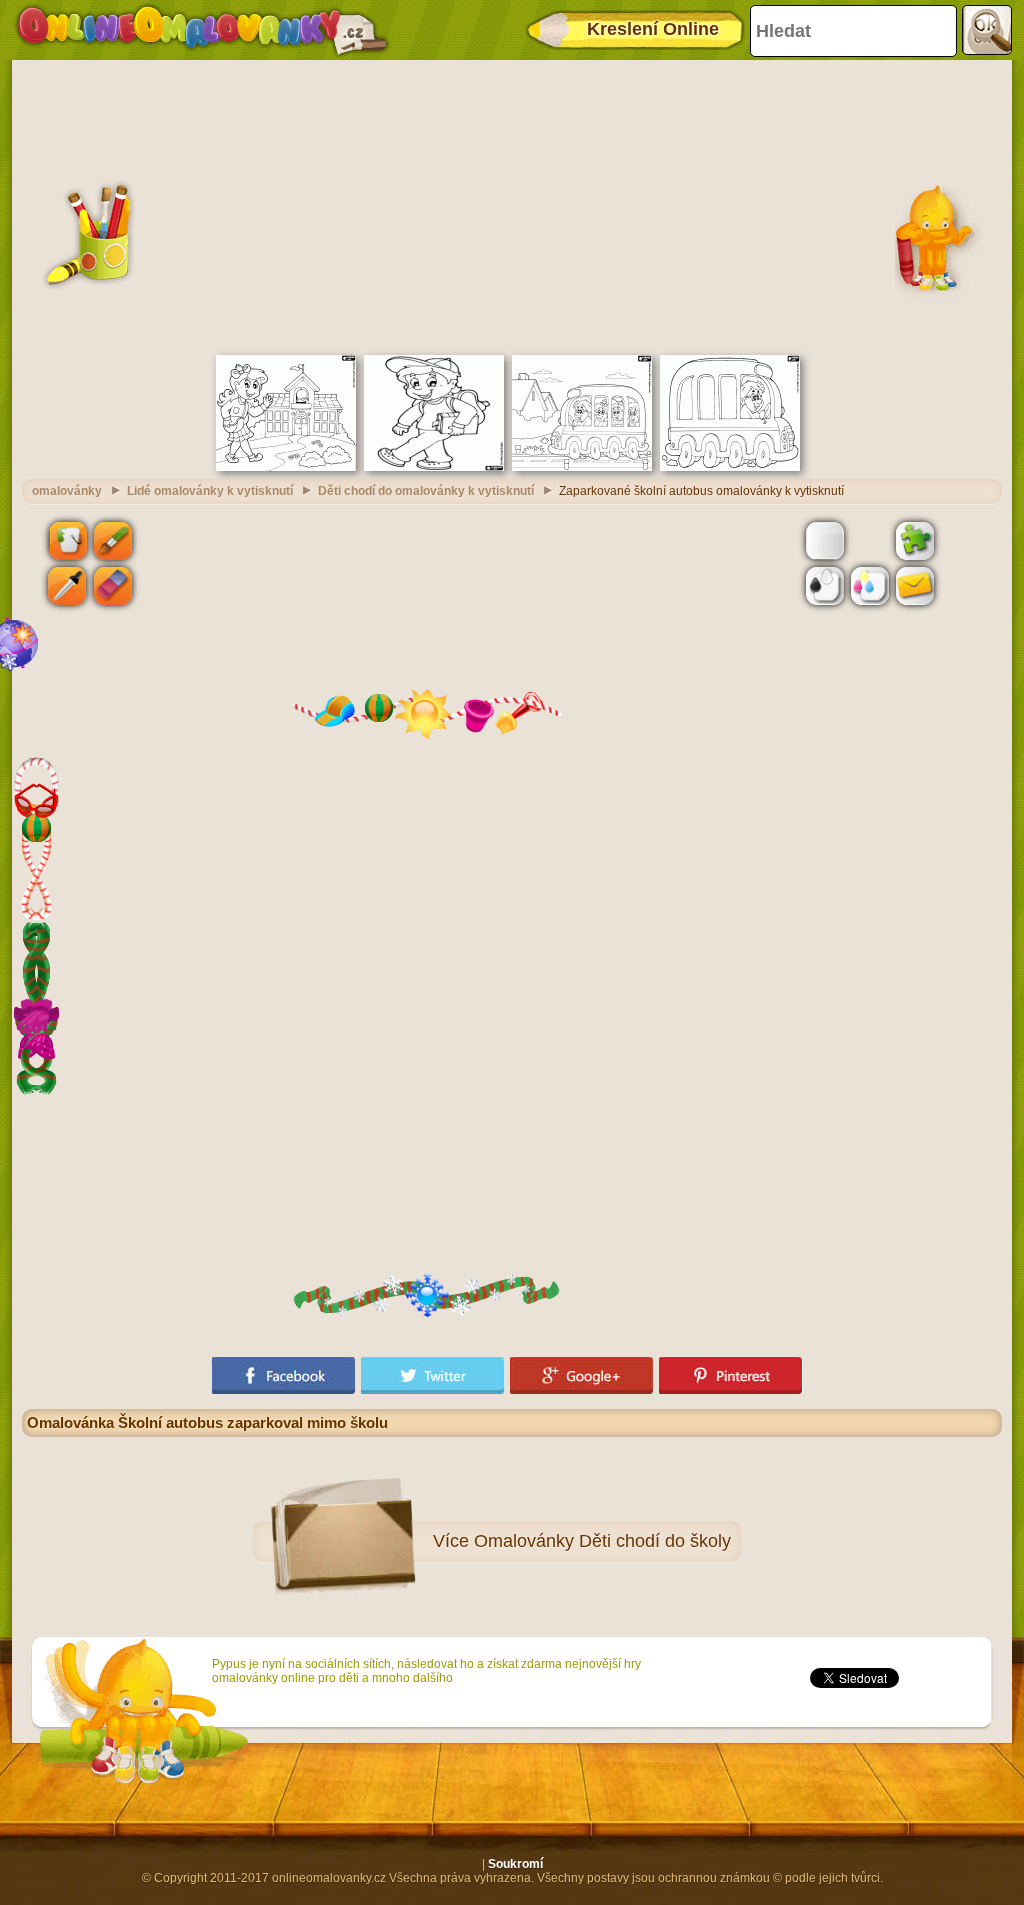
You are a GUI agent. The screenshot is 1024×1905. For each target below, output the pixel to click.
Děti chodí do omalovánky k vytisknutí (426, 491)
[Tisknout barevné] (870, 586)
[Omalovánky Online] (201, 30)
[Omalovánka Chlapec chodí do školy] (434, 467)
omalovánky (67, 491)
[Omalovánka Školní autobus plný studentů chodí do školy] (582, 467)
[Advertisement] (512, 205)
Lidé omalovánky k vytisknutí (210, 491)
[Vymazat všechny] (870, 540)
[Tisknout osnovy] (825, 586)
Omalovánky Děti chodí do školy (602, 1541)
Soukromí (515, 1864)
